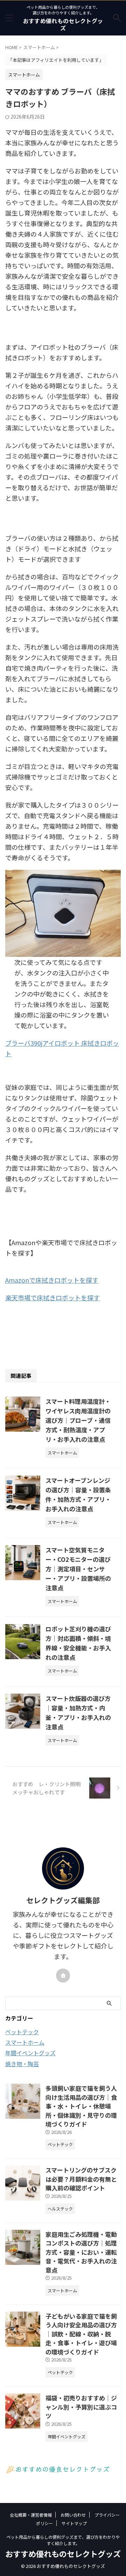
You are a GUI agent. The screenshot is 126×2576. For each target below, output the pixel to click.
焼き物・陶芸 (22, 2064)
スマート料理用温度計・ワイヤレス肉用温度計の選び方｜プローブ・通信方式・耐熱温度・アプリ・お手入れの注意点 (78, 1420)
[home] (63, 1976)
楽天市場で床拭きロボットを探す (52, 1297)
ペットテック (22, 2032)
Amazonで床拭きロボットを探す (52, 1280)
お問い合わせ (73, 2515)
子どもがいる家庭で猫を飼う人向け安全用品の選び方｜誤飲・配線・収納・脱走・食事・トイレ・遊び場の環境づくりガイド (81, 2334)
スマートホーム (25, 2042)
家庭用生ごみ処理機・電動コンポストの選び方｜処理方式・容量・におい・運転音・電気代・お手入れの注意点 (81, 2252)
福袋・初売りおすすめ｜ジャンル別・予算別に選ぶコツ (81, 2407)
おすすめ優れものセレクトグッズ (63, 24)
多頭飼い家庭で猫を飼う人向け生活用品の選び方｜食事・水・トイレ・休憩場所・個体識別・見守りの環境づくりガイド (81, 2106)
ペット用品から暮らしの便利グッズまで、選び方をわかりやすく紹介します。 (63, 2540)
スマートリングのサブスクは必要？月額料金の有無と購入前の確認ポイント (81, 2179)
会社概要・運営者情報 (31, 2515)
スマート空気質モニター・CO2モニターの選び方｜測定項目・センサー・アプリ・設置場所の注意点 (78, 1569)
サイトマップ (74, 2523)
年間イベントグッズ (30, 2053)
